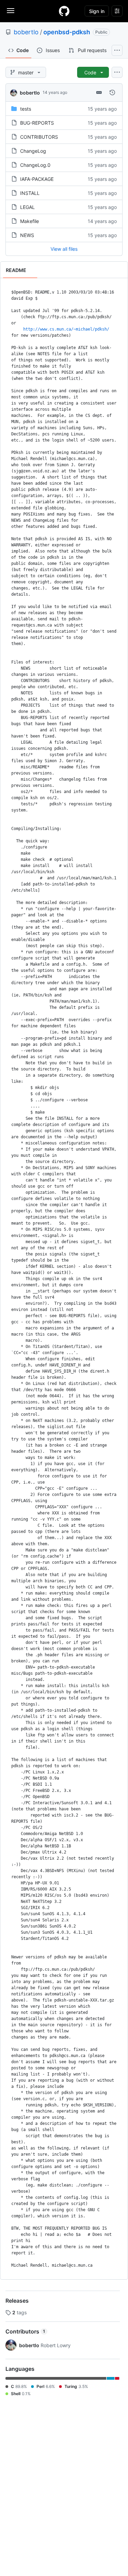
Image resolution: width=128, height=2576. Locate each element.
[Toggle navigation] (11, 11)
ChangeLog (33, 151)
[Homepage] (64, 11)
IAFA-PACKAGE (37, 179)
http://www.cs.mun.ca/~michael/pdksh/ (66, 329)
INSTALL (30, 193)
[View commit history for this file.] (112, 92)
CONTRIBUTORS (39, 137)
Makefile (30, 221)
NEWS (27, 235)
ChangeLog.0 (35, 165)
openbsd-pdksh (67, 32)
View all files (64, 249)
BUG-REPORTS (37, 123)
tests (26, 109)
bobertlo (26, 32)
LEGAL (27, 207)
